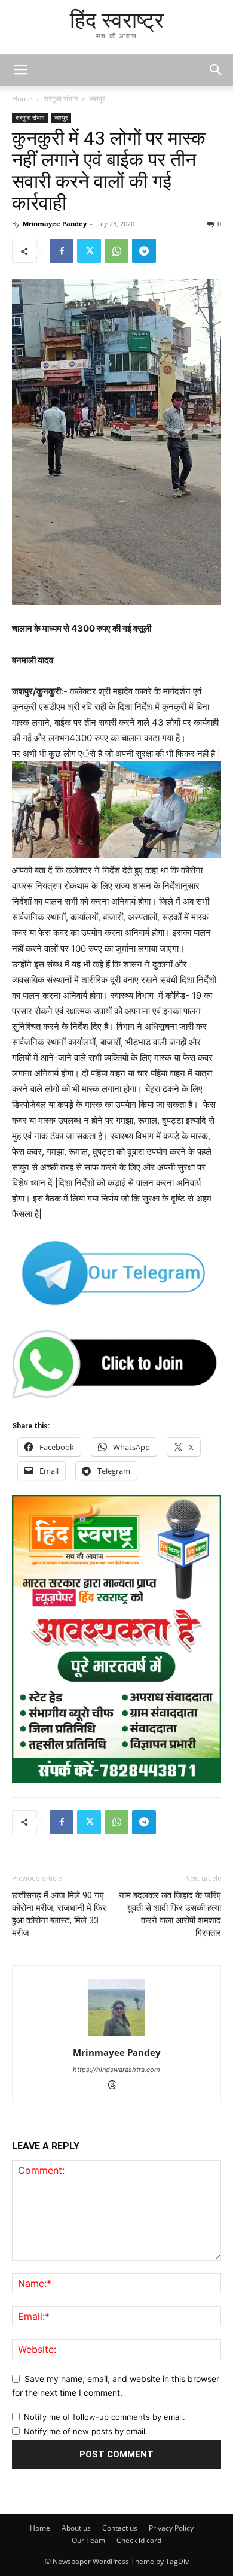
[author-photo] (116, 2036)
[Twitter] (89, 251)
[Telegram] (144, 251)
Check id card (139, 2540)
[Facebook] (62, 251)
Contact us (120, 2528)
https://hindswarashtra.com (116, 2070)
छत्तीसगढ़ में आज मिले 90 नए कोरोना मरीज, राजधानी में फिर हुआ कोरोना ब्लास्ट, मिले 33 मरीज (59, 1914)
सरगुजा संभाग (61, 98)
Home (22, 98)
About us (76, 2528)
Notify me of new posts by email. (86, 2431)
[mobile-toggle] (20, 70)
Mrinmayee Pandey (55, 224)
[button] (216, 70)
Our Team (88, 2540)
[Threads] (117, 2086)
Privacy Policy (171, 2528)
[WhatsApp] (116, 251)
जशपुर (97, 98)
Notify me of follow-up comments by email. (105, 2417)
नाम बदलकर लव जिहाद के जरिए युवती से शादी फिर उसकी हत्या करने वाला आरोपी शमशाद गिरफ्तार (170, 1914)
